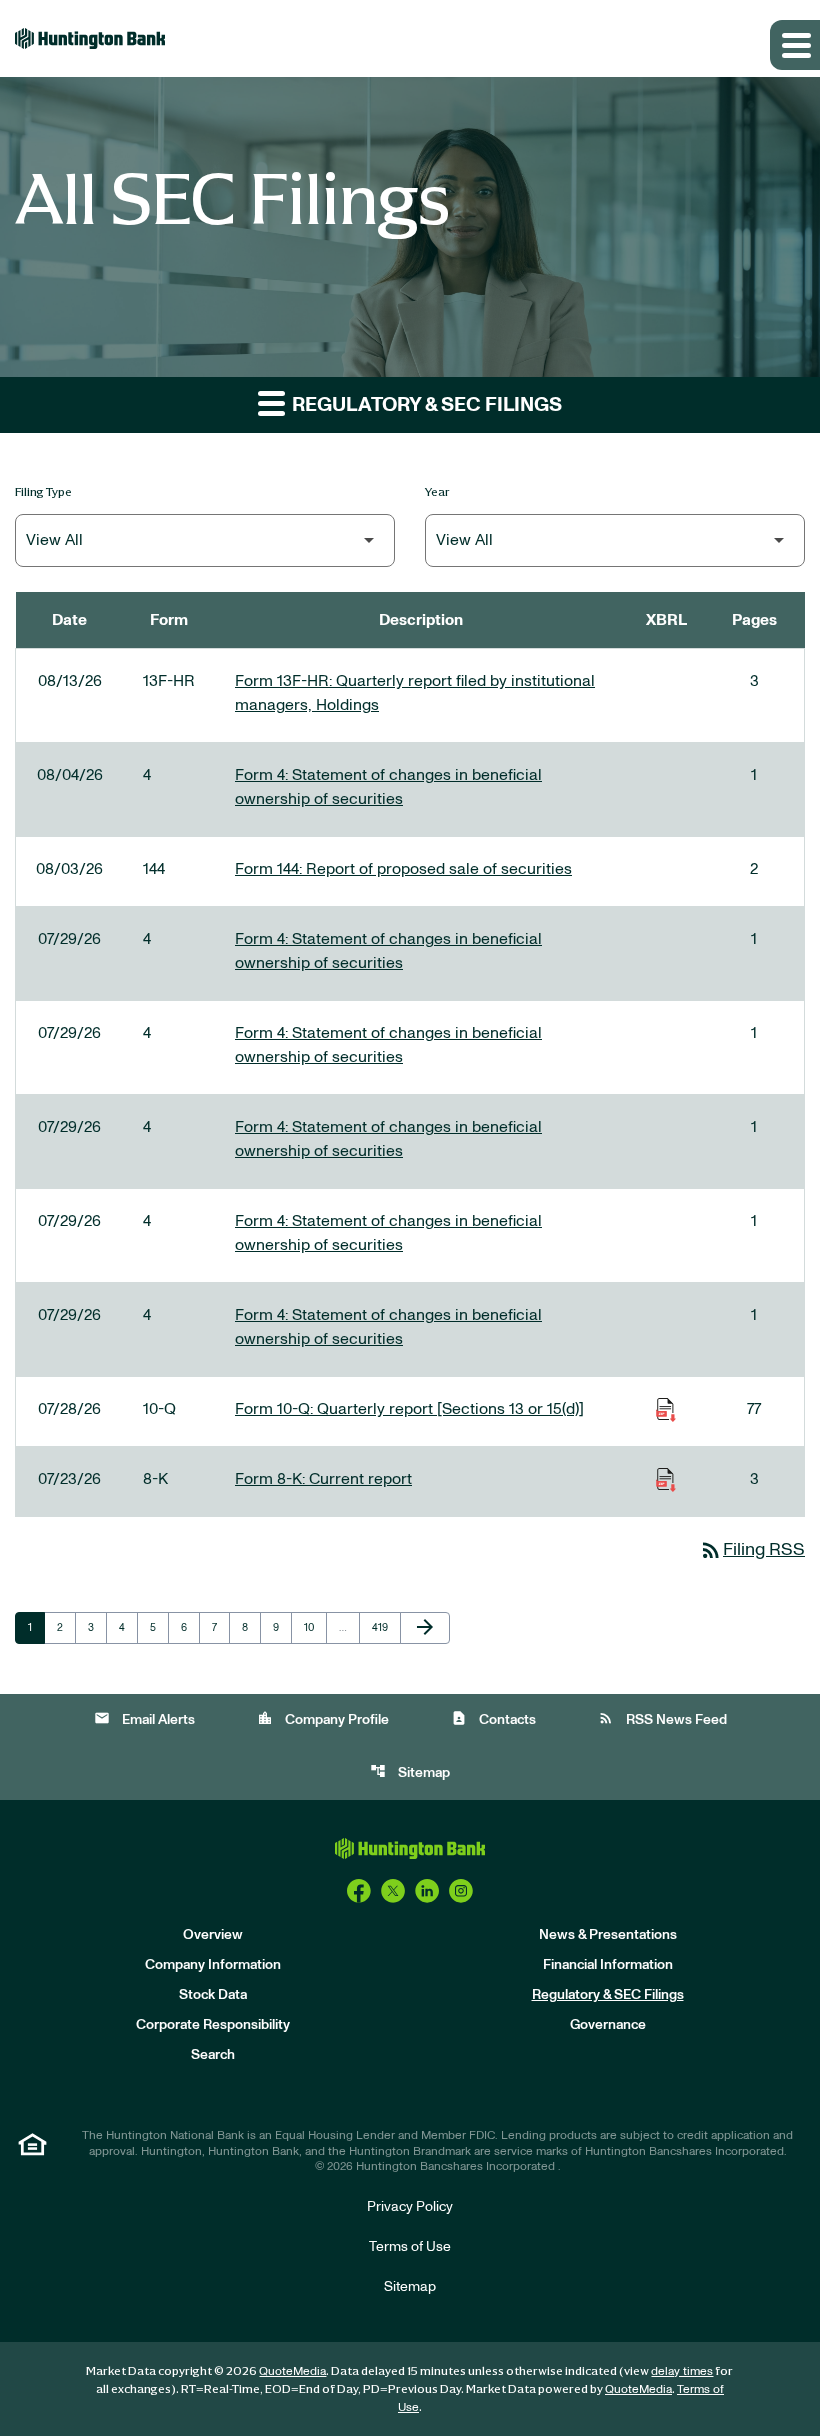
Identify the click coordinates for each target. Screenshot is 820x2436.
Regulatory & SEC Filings (608, 1995)
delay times (682, 2371)
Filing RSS (752, 1550)
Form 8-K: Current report (323, 1479)
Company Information (213, 1965)
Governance (608, 2025)
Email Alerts (144, 1718)
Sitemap (410, 1771)
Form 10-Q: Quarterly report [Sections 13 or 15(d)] (409, 1409)
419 (383, 1627)
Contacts (493, 1718)
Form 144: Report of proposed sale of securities (403, 869)
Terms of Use (410, 2247)
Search (213, 2055)
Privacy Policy (410, 2207)
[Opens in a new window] (359, 1891)
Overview (213, 1935)
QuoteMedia (292, 2371)
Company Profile (323, 1718)
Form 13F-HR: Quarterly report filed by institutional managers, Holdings (415, 693)
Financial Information (608, 1965)
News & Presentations (608, 1935)
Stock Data (213, 1995)
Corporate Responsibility (213, 2025)
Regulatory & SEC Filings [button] (425, 405)
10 (315, 1627)
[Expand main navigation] (795, 45)
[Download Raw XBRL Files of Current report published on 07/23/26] (666, 1479)
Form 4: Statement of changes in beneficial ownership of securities (388, 787)
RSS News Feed (662, 1718)
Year (437, 491)
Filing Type (43, 491)
